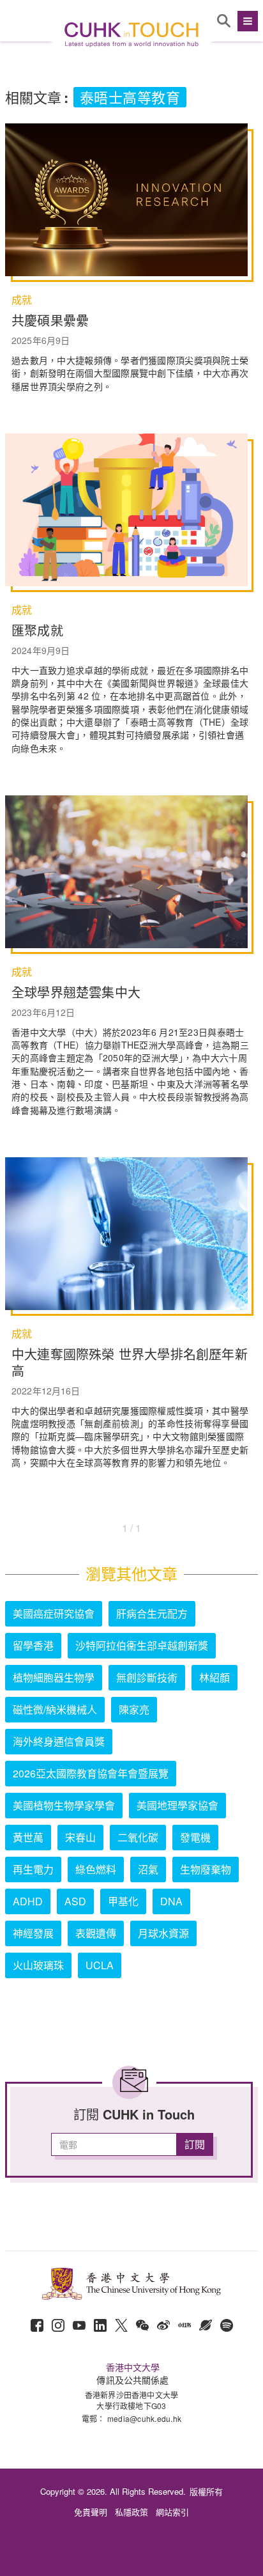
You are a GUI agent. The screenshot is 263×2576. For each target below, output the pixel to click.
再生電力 (33, 1869)
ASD (75, 1901)
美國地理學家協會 (177, 1805)
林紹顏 (214, 1677)
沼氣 (148, 1869)
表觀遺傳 (96, 1933)
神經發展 (33, 1933)
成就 (22, 300)
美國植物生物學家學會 (64, 1805)
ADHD (28, 1901)
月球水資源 (163, 1933)
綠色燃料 (96, 1869)
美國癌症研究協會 (54, 1613)
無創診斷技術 (147, 1677)
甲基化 (123, 1901)
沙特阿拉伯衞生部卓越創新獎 (142, 1645)
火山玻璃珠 (38, 1965)
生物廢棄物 (206, 1869)
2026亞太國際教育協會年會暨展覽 (91, 1773)
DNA (171, 1901)
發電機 (195, 1837)
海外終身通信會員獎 (59, 1741)
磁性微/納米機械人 (55, 1709)
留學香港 (33, 1645)
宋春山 (80, 1837)
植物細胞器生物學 (54, 1677)
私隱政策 (131, 2512)
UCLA (100, 1965)
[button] (246, 21)
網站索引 (172, 2512)
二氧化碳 (138, 1837)
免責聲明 (91, 2512)
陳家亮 (134, 1709)
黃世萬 (28, 1837)
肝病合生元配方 (152, 1613)
